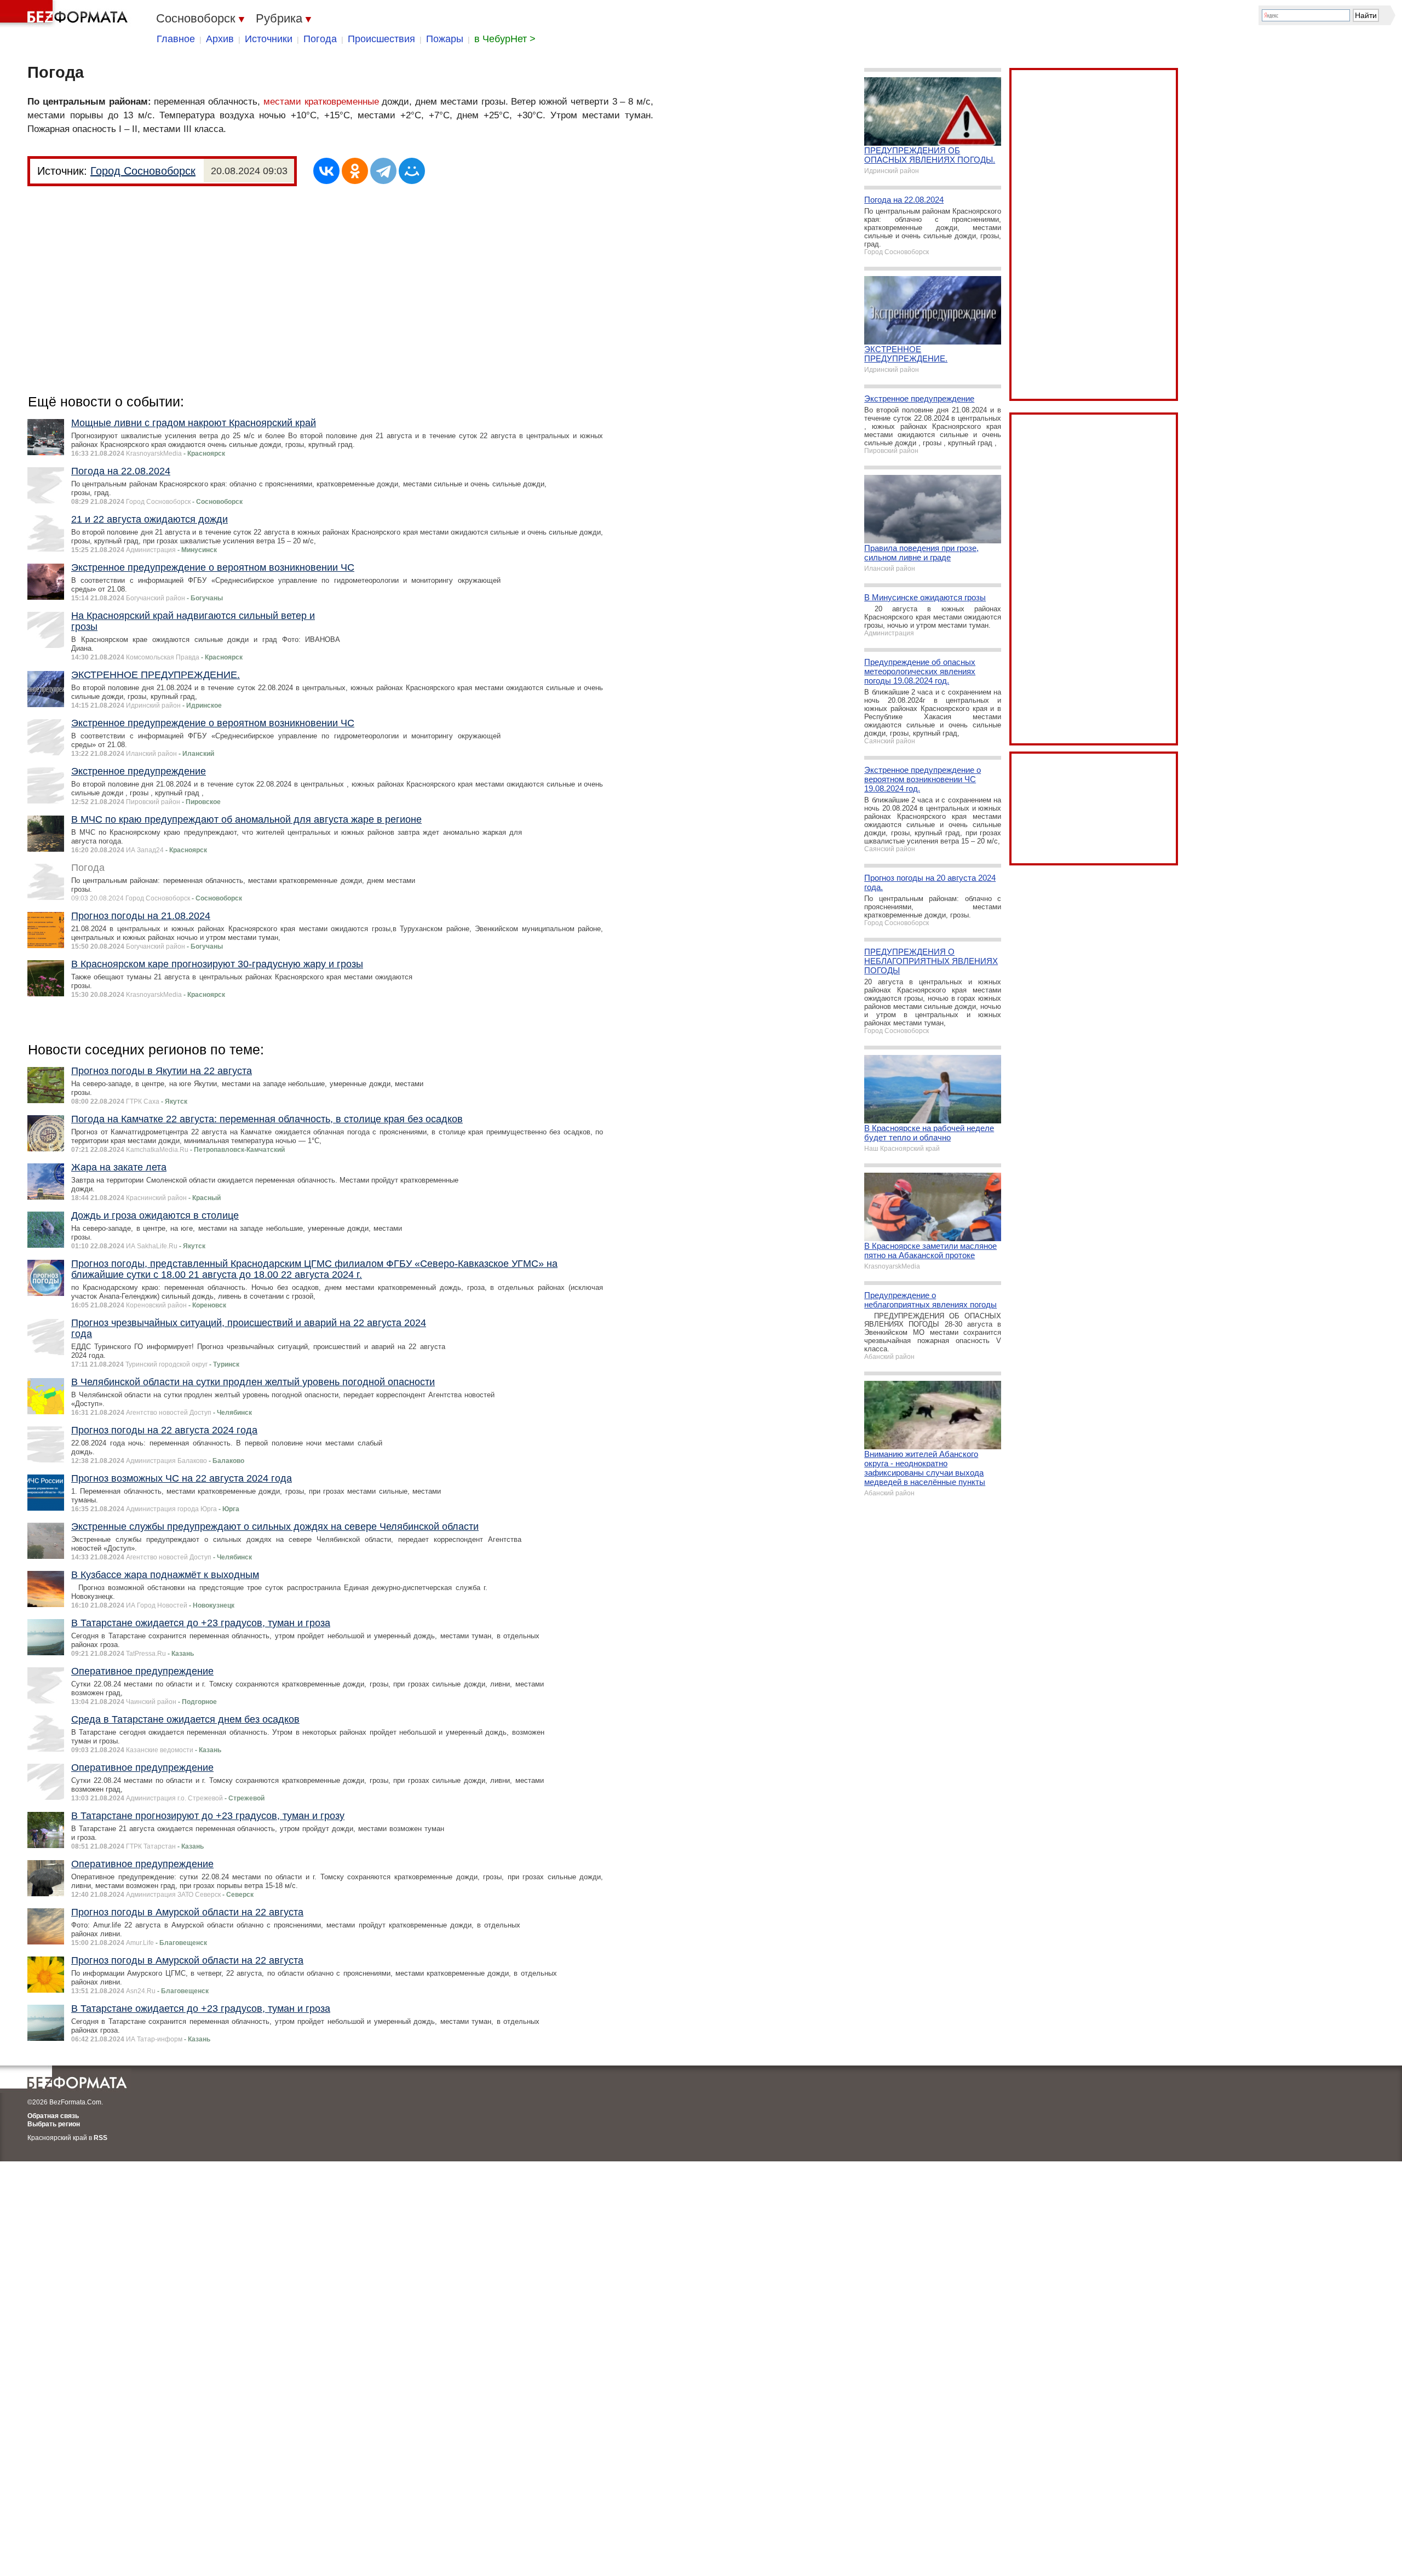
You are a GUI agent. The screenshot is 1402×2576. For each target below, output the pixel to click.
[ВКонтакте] (326, 171)
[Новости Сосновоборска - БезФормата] (66, 14)
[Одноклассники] (355, 171)
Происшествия (381, 39)
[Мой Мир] (412, 171)
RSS (100, 2138)
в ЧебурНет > (505, 39)
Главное (176, 39)
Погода (320, 39)
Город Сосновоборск (143, 171)
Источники (269, 39)
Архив (220, 39)
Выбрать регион (54, 2124)
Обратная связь (53, 2116)
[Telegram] (383, 171)
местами (282, 102)
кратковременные (342, 102)
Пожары (445, 39)
